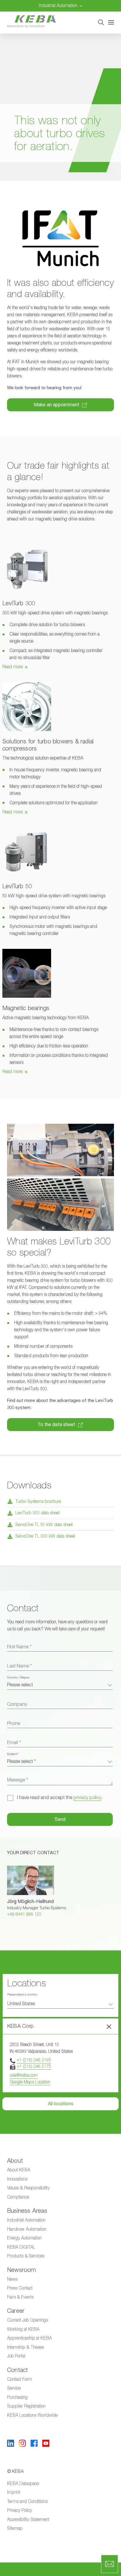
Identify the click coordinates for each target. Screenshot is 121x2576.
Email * (14, 1743)
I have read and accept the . (60, 1798)
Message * (17, 1780)
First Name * (19, 1647)
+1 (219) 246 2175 (34, 2066)
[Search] (101, 22)
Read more (12, 667)
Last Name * (19, 1666)
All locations (61, 2104)
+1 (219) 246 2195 (34, 2060)
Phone (14, 1723)
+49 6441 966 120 (24, 1914)
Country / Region (18, 1677)
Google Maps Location (30, 2082)
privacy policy (87, 1798)
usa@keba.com (24, 2075)
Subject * (13, 1754)
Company (17, 1704)
